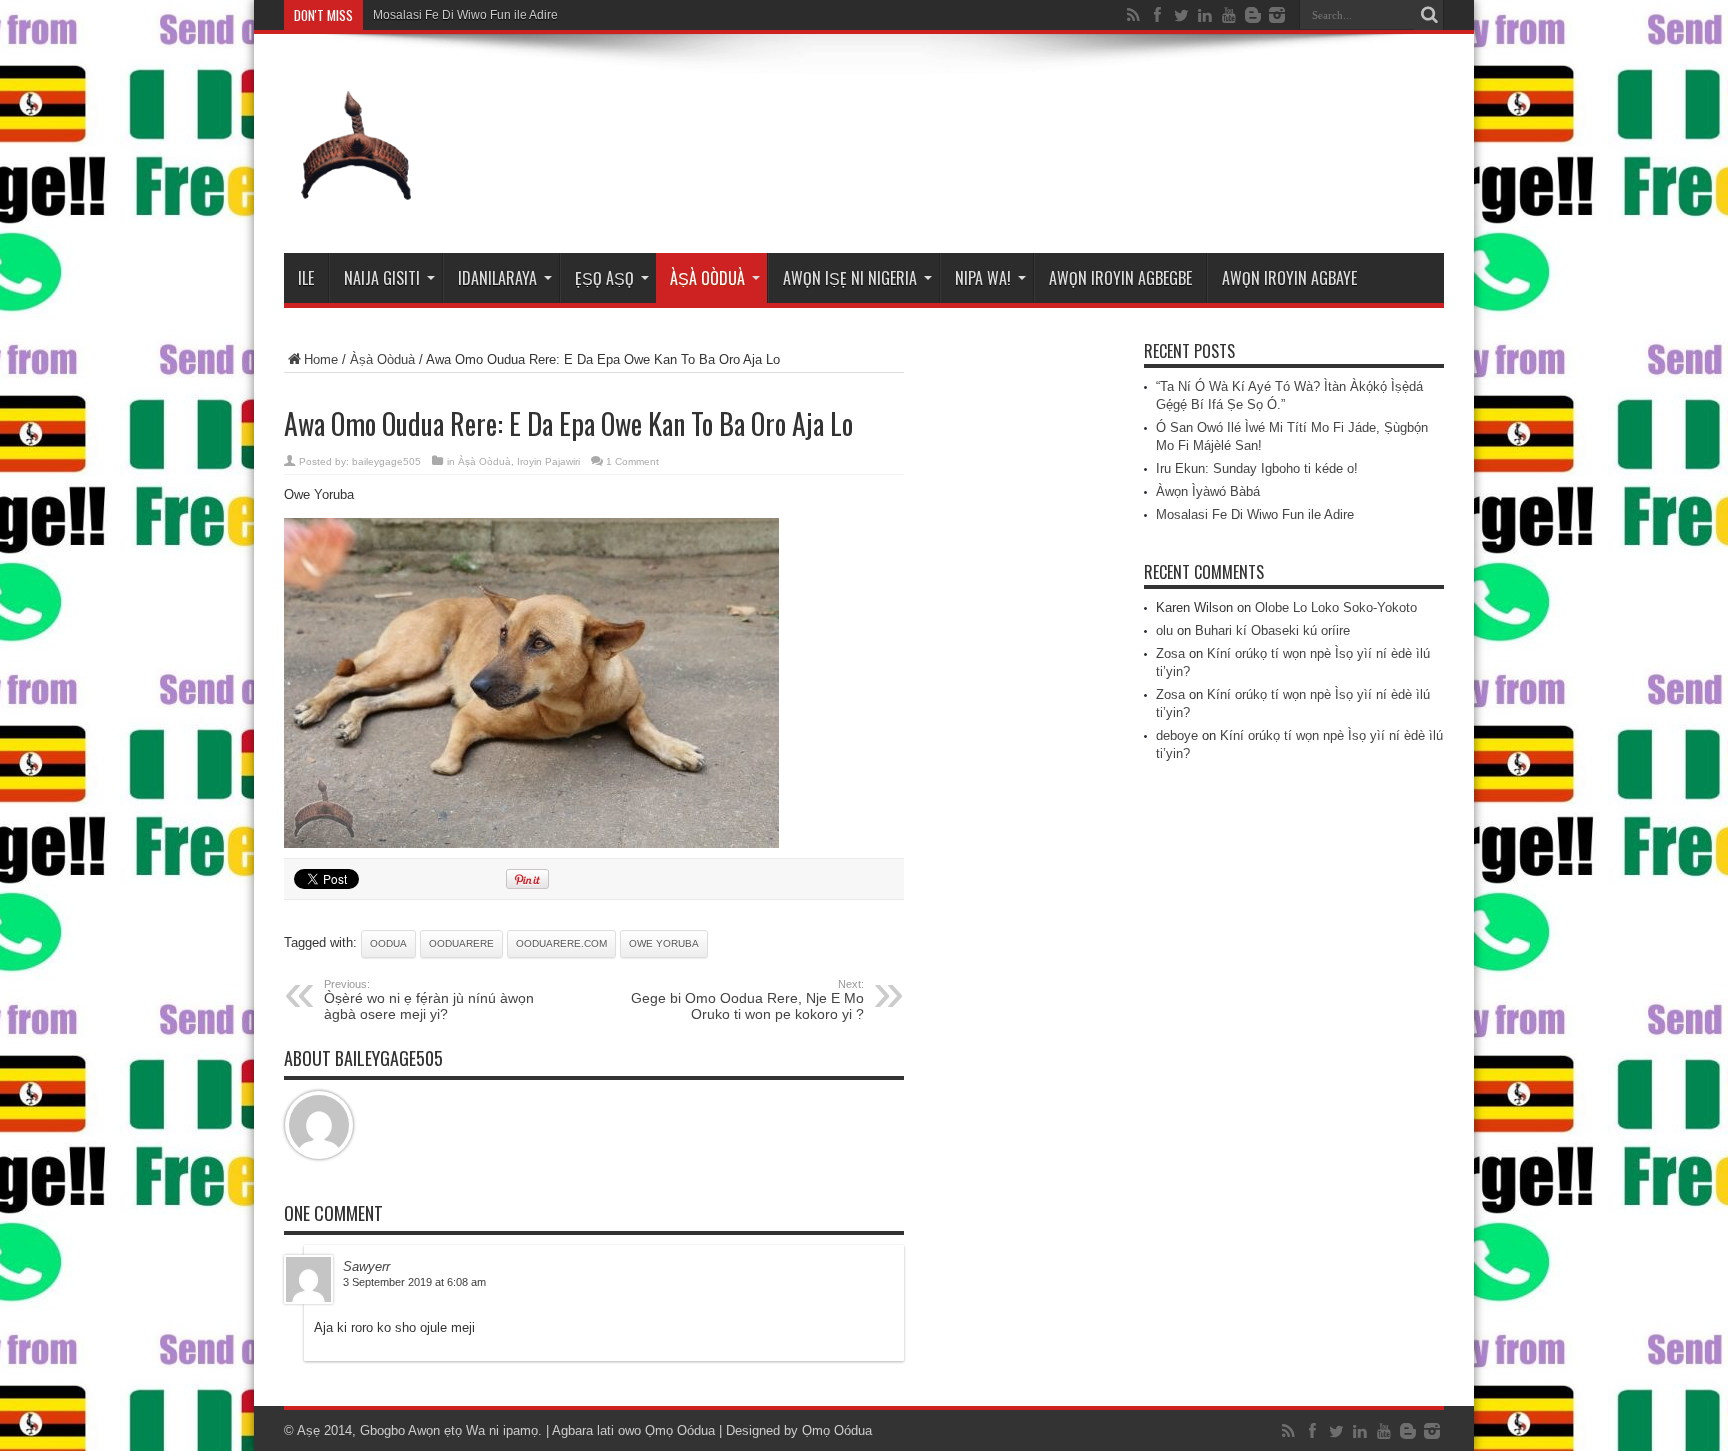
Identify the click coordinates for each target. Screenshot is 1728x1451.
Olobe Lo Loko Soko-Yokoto (1336, 607)
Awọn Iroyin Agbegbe (1120, 278)
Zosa (1170, 653)
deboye (1177, 735)
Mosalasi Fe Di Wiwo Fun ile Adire (465, 15)
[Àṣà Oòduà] (356, 203)
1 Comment (632, 461)
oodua (388, 943)
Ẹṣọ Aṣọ (604, 278)
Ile (306, 278)
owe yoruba (664, 943)
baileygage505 (386, 461)
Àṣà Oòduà (707, 278)
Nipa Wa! (983, 278)
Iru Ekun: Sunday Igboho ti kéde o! (1257, 468)
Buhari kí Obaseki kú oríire (1272, 630)
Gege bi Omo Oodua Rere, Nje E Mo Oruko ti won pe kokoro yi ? (747, 1000)
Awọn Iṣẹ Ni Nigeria (850, 278)
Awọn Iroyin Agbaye (1289, 278)
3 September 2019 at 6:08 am (414, 1282)
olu (1164, 630)
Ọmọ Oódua (682, 1430)
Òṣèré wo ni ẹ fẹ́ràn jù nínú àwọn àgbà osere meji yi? (429, 1000)
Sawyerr (366, 1266)
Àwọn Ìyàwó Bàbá (1208, 491)
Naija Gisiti (382, 278)
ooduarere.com (561, 943)
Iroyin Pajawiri (548, 461)
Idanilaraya (497, 278)
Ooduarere (461, 943)
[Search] (1429, 15)
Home (321, 359)
